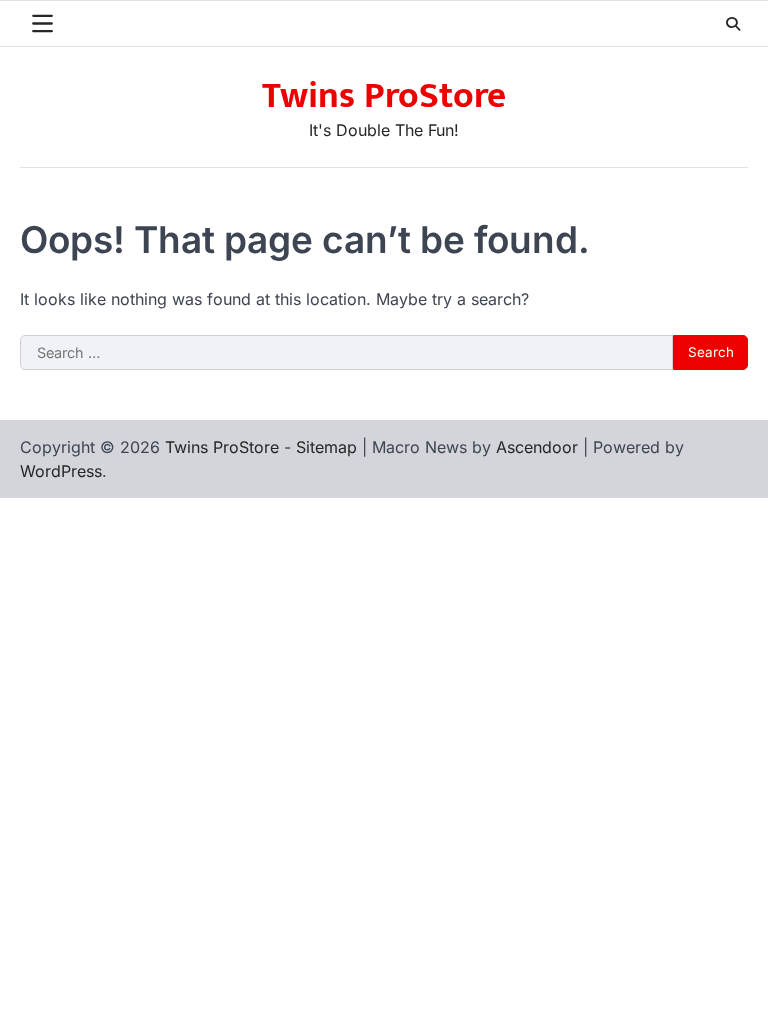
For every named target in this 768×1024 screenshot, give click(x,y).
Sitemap (326, 447)
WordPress (61, 471)
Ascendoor (537, 447)
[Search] (733, 24)
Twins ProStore (384, 96)
